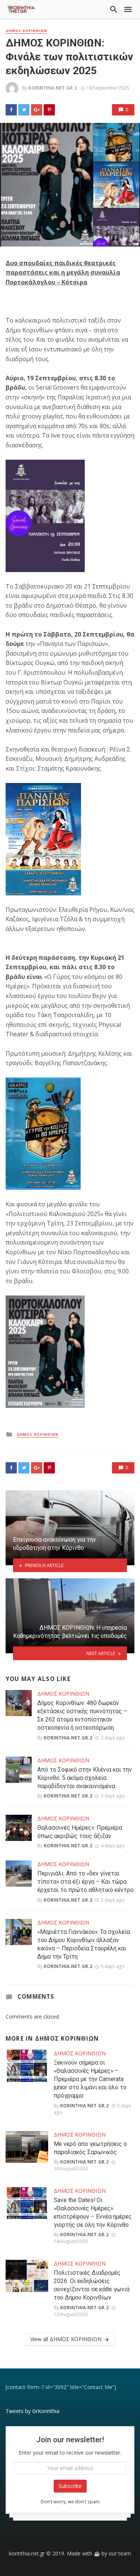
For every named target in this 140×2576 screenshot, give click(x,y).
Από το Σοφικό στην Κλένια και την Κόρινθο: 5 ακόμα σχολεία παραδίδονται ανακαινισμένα (85, 1778)
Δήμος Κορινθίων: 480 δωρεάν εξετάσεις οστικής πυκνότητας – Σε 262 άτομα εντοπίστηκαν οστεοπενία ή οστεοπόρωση (82, 1715)
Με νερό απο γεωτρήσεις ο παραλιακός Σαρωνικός (90, 2148)
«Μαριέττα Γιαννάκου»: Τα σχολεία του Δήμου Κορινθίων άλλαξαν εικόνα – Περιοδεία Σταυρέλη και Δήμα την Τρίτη (84, 1944)
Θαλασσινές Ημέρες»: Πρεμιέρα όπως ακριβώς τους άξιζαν (80, 1832)
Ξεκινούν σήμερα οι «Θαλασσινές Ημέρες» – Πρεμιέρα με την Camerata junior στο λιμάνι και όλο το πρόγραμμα (90, 2079)
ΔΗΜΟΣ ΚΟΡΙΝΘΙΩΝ (26, 31)
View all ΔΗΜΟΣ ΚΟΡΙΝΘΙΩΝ (66, 2339)
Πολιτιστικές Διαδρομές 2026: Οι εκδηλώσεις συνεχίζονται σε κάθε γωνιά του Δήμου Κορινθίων (92, 2285)
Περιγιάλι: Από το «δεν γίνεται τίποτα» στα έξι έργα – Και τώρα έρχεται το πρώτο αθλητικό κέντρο (85, 1882)
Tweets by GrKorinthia (32, 2411)
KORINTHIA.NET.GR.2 (53, 88)
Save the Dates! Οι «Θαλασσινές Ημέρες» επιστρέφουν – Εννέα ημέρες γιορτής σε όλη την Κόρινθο (93, 2212)
